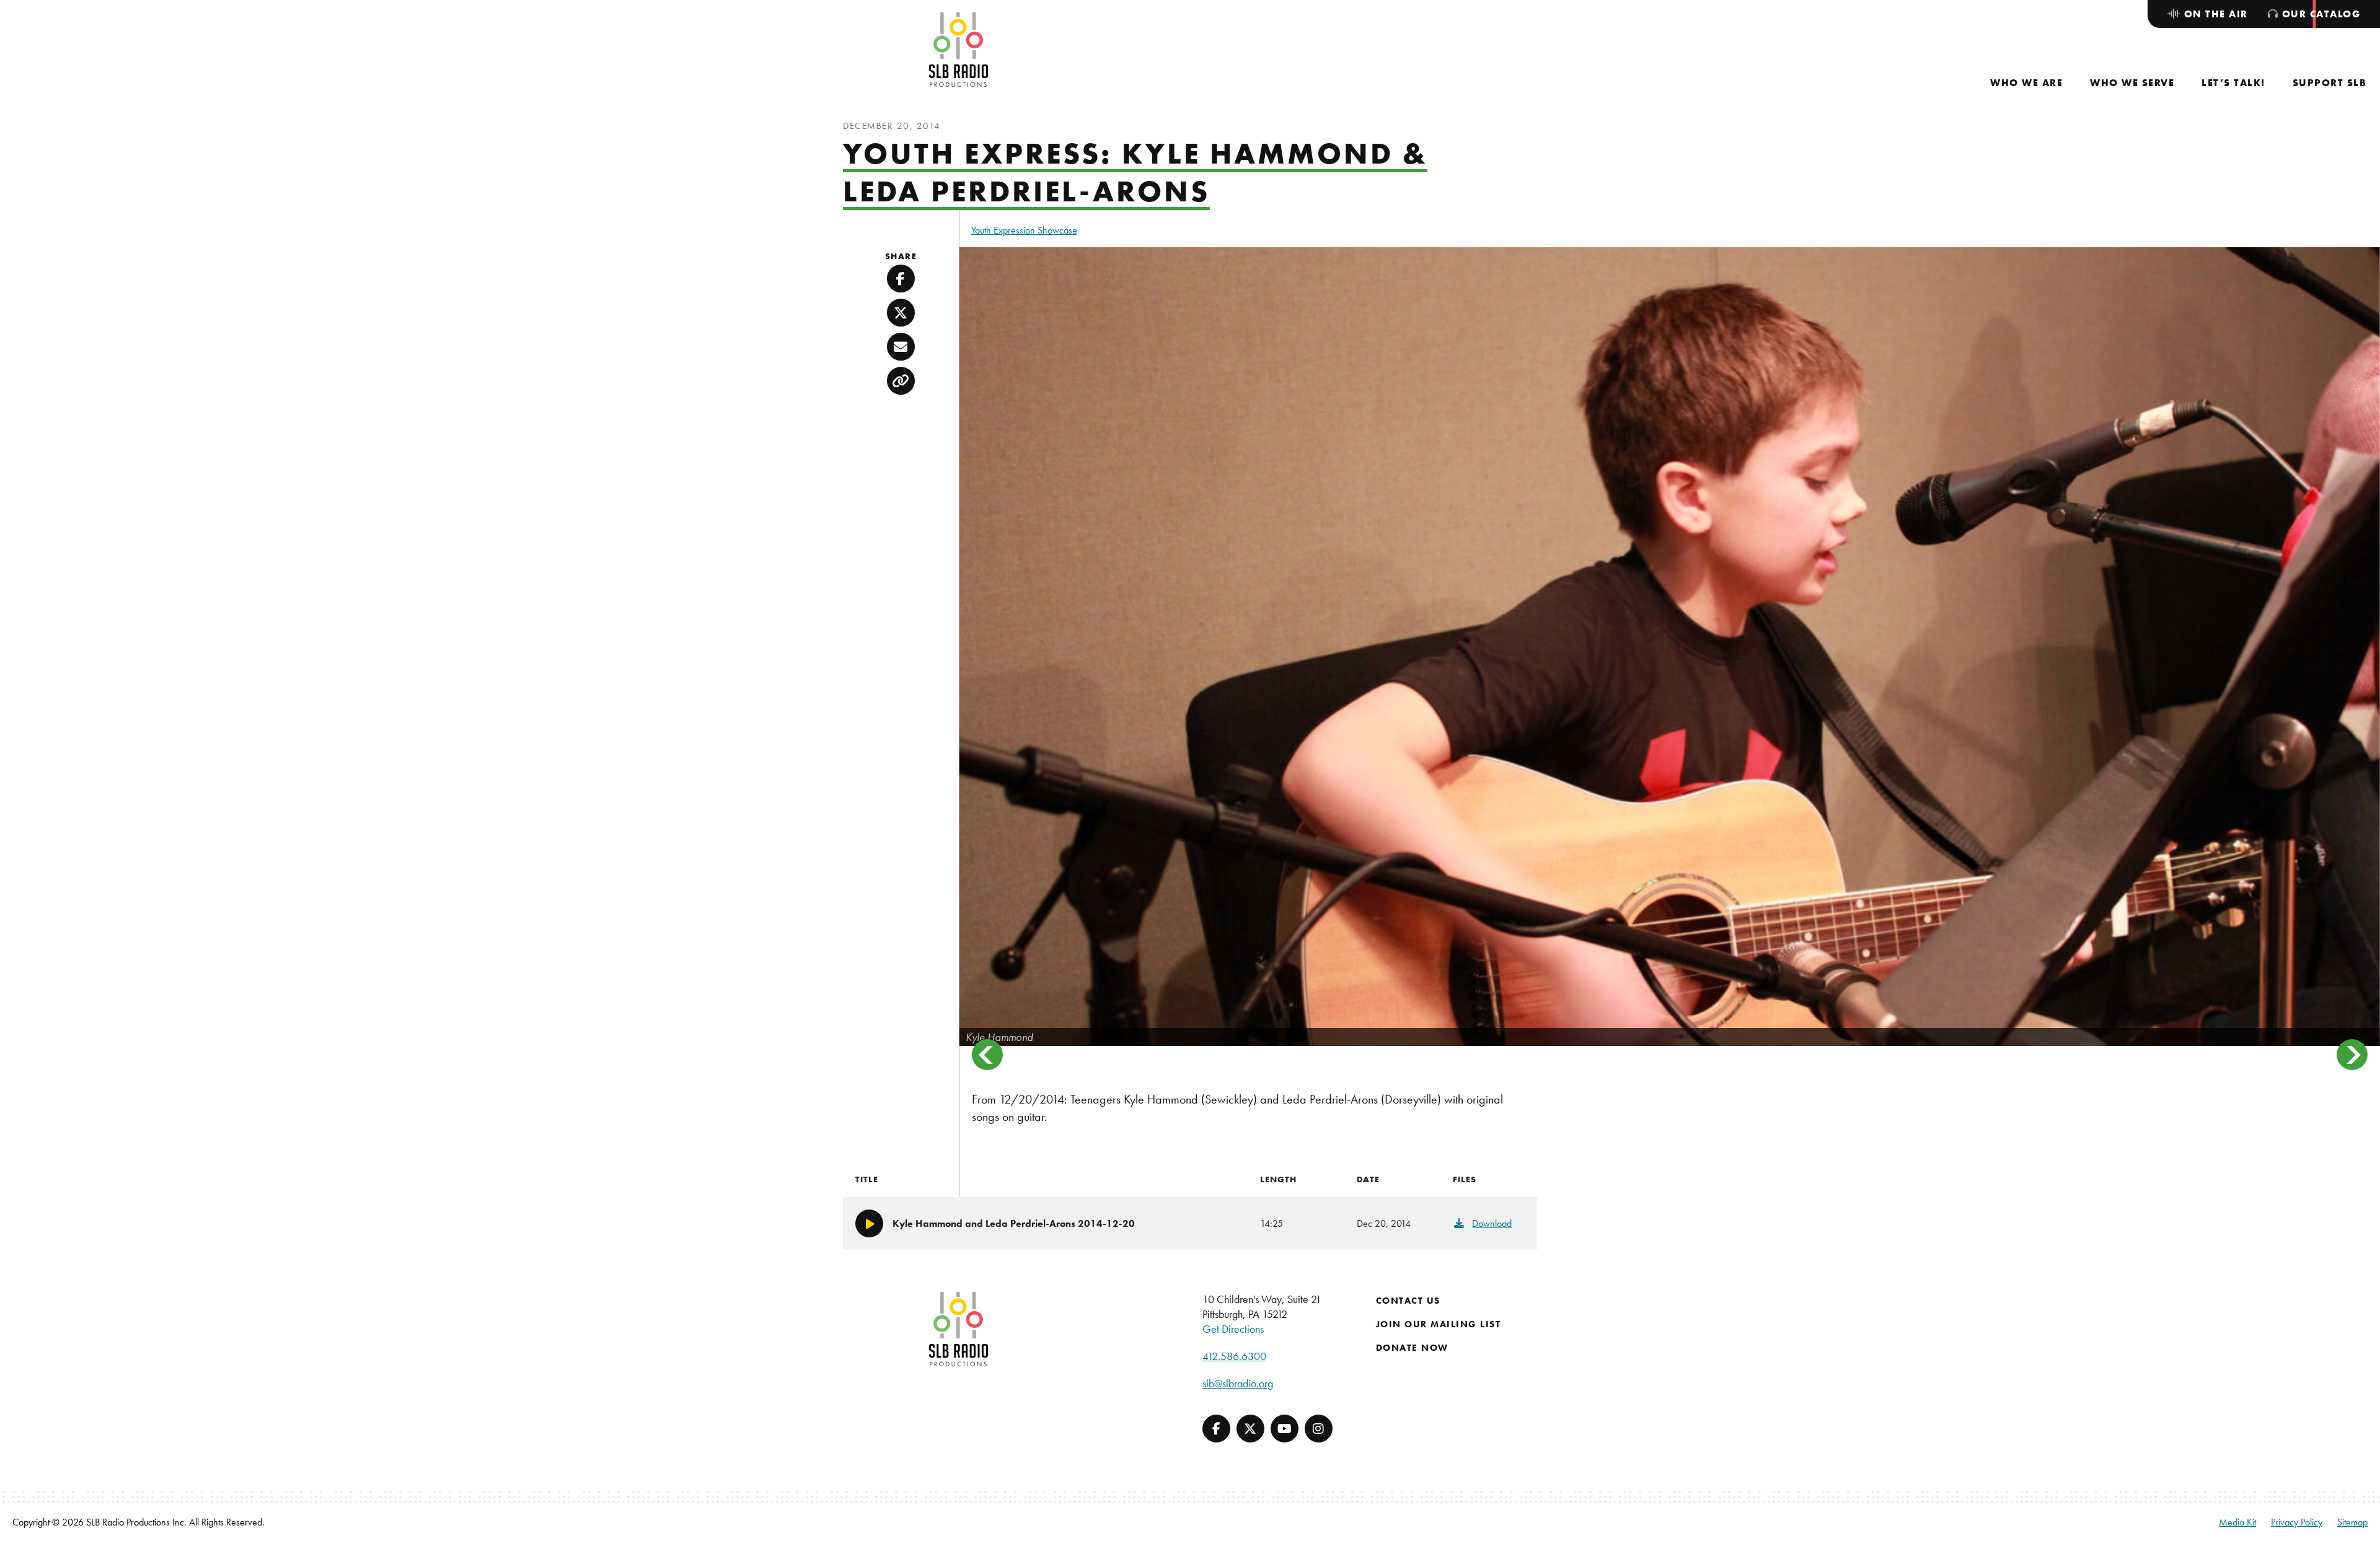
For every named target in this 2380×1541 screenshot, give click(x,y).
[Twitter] (1250, 1429)
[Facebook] (1216, 1429)
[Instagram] (1319, 1429)
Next (2352, 1055)
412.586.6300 (1234, 1356)
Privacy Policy (2297, 1522)
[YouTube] (1285, 1429)
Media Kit (2237, 1522)
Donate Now (1412, 1348)
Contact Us (1408, 1301)
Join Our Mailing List (1439, 1324)
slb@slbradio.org (1238, 1383)
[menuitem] (2026, 83)
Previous (987, 1055)
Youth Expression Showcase (1024, 230)
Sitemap (2352, 1522)
